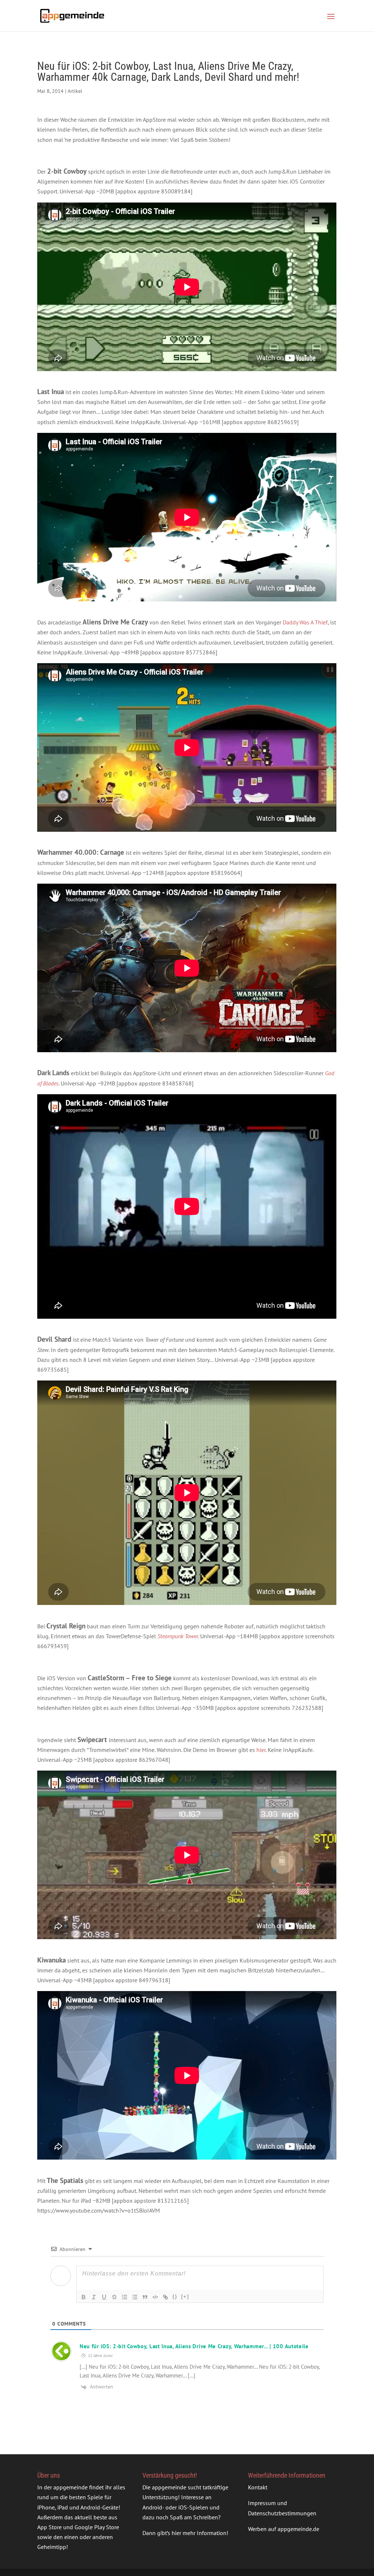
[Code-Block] (155, 2297)
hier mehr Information (199, 2533)
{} (175, 2297)
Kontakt (258, 2487)
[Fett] (84, 2297)
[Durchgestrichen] (114, 2297)
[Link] (165, 2297)
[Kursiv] (94, 2297)
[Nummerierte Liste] (125, 2297)
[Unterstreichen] (104, 2297)
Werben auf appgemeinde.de (284, 2529)
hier (261, 1750)
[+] (185, 2297)
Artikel (75, 91)
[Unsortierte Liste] (135, 2297)
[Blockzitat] (145, 2297)
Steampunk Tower (178, 1636)
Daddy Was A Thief (305, 622)
